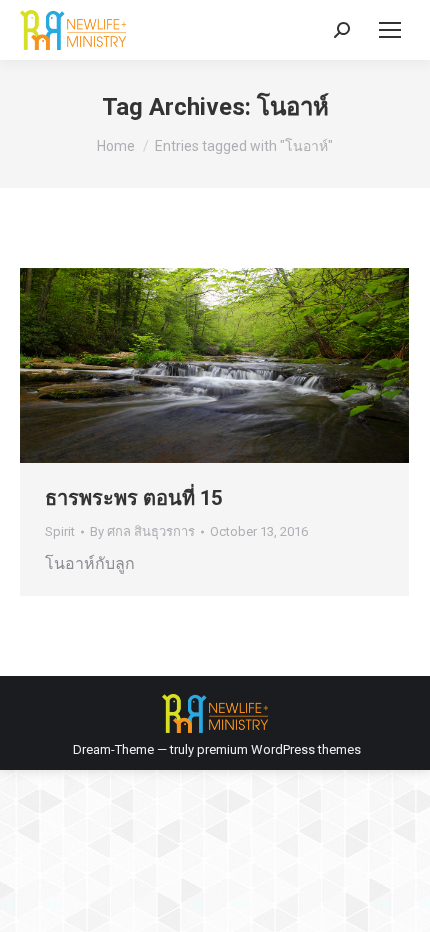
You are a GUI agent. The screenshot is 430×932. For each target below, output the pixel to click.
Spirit (60, 531)
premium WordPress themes (279, 749)
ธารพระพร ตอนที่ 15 (133, 498)
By (142, 531)
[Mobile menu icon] (390, 30)
